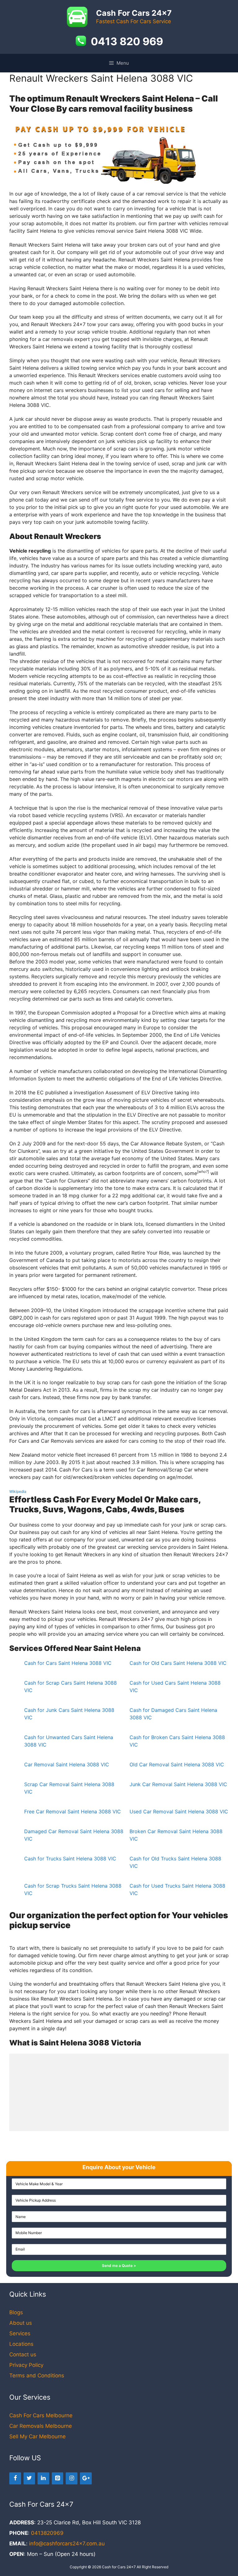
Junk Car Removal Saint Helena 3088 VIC (178, 1784)
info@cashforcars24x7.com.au (67, 2544)
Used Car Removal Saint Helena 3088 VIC (179, 1811)
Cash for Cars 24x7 (119, 2567)
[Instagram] (72, 2478)
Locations (21, 2344)
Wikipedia (18, 1491)
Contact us (23, 2354)
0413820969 (47, 2533)
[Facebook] (15, 2478)
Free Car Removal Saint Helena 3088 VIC (73, 1811)
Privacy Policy (26, 2365)
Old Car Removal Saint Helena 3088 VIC (177, 1764)
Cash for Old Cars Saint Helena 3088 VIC (178, 1663)
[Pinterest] (58, 2478)
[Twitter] (29, 2478)
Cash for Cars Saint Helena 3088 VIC (68, 1663)
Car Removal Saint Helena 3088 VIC (67, 1764)
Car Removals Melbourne (41, 2426)
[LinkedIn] (43, 2478)
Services (20, 2333)
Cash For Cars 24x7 (134, 13)
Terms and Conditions (37, 2376)
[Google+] (86, 2478)
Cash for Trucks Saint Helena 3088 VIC (70, 1859)
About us (21, 2323)
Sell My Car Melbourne (37, 2436)
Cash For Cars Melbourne (41, 2415)
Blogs (16, 2312)
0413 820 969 (127, 41)
